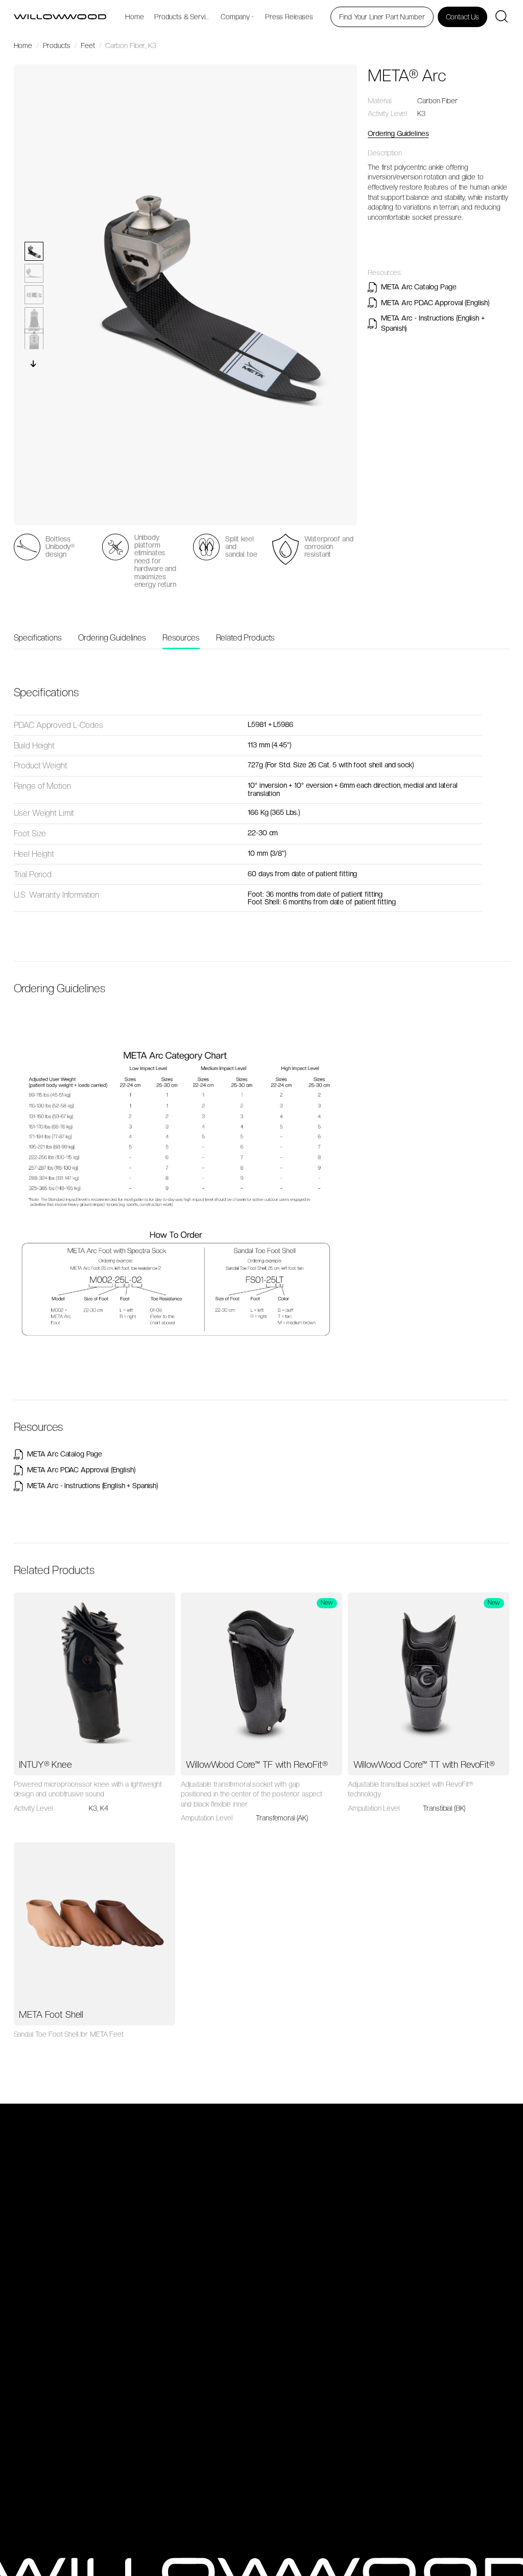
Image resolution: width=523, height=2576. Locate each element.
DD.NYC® (89, 2542)
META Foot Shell (51, 2014)
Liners (80, 2154)
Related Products (246, 638)
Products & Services (185, 17)
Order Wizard (92, 2440)
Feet (78, 2168)
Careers (84, 2297)
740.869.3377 (407, 2230)
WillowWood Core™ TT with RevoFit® (424, 1764)
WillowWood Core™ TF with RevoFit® (257, 1764)
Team (80, 2269)
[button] (34, 363)
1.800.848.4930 (410, 2207)
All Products (89, 2140)
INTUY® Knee (45, 1764)
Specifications (38, 638)
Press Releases (289, 17)
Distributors (89, 2283)
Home (134, 17)
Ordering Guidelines (398, 133)
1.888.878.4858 (409, 2268)
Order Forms (91, 2402)
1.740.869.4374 (409, 2291)
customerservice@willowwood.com (440, 2329)
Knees (81, 2181)
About (80, 2256)
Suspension (89, 2219)
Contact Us (88, 2318)
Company (235, 17)
